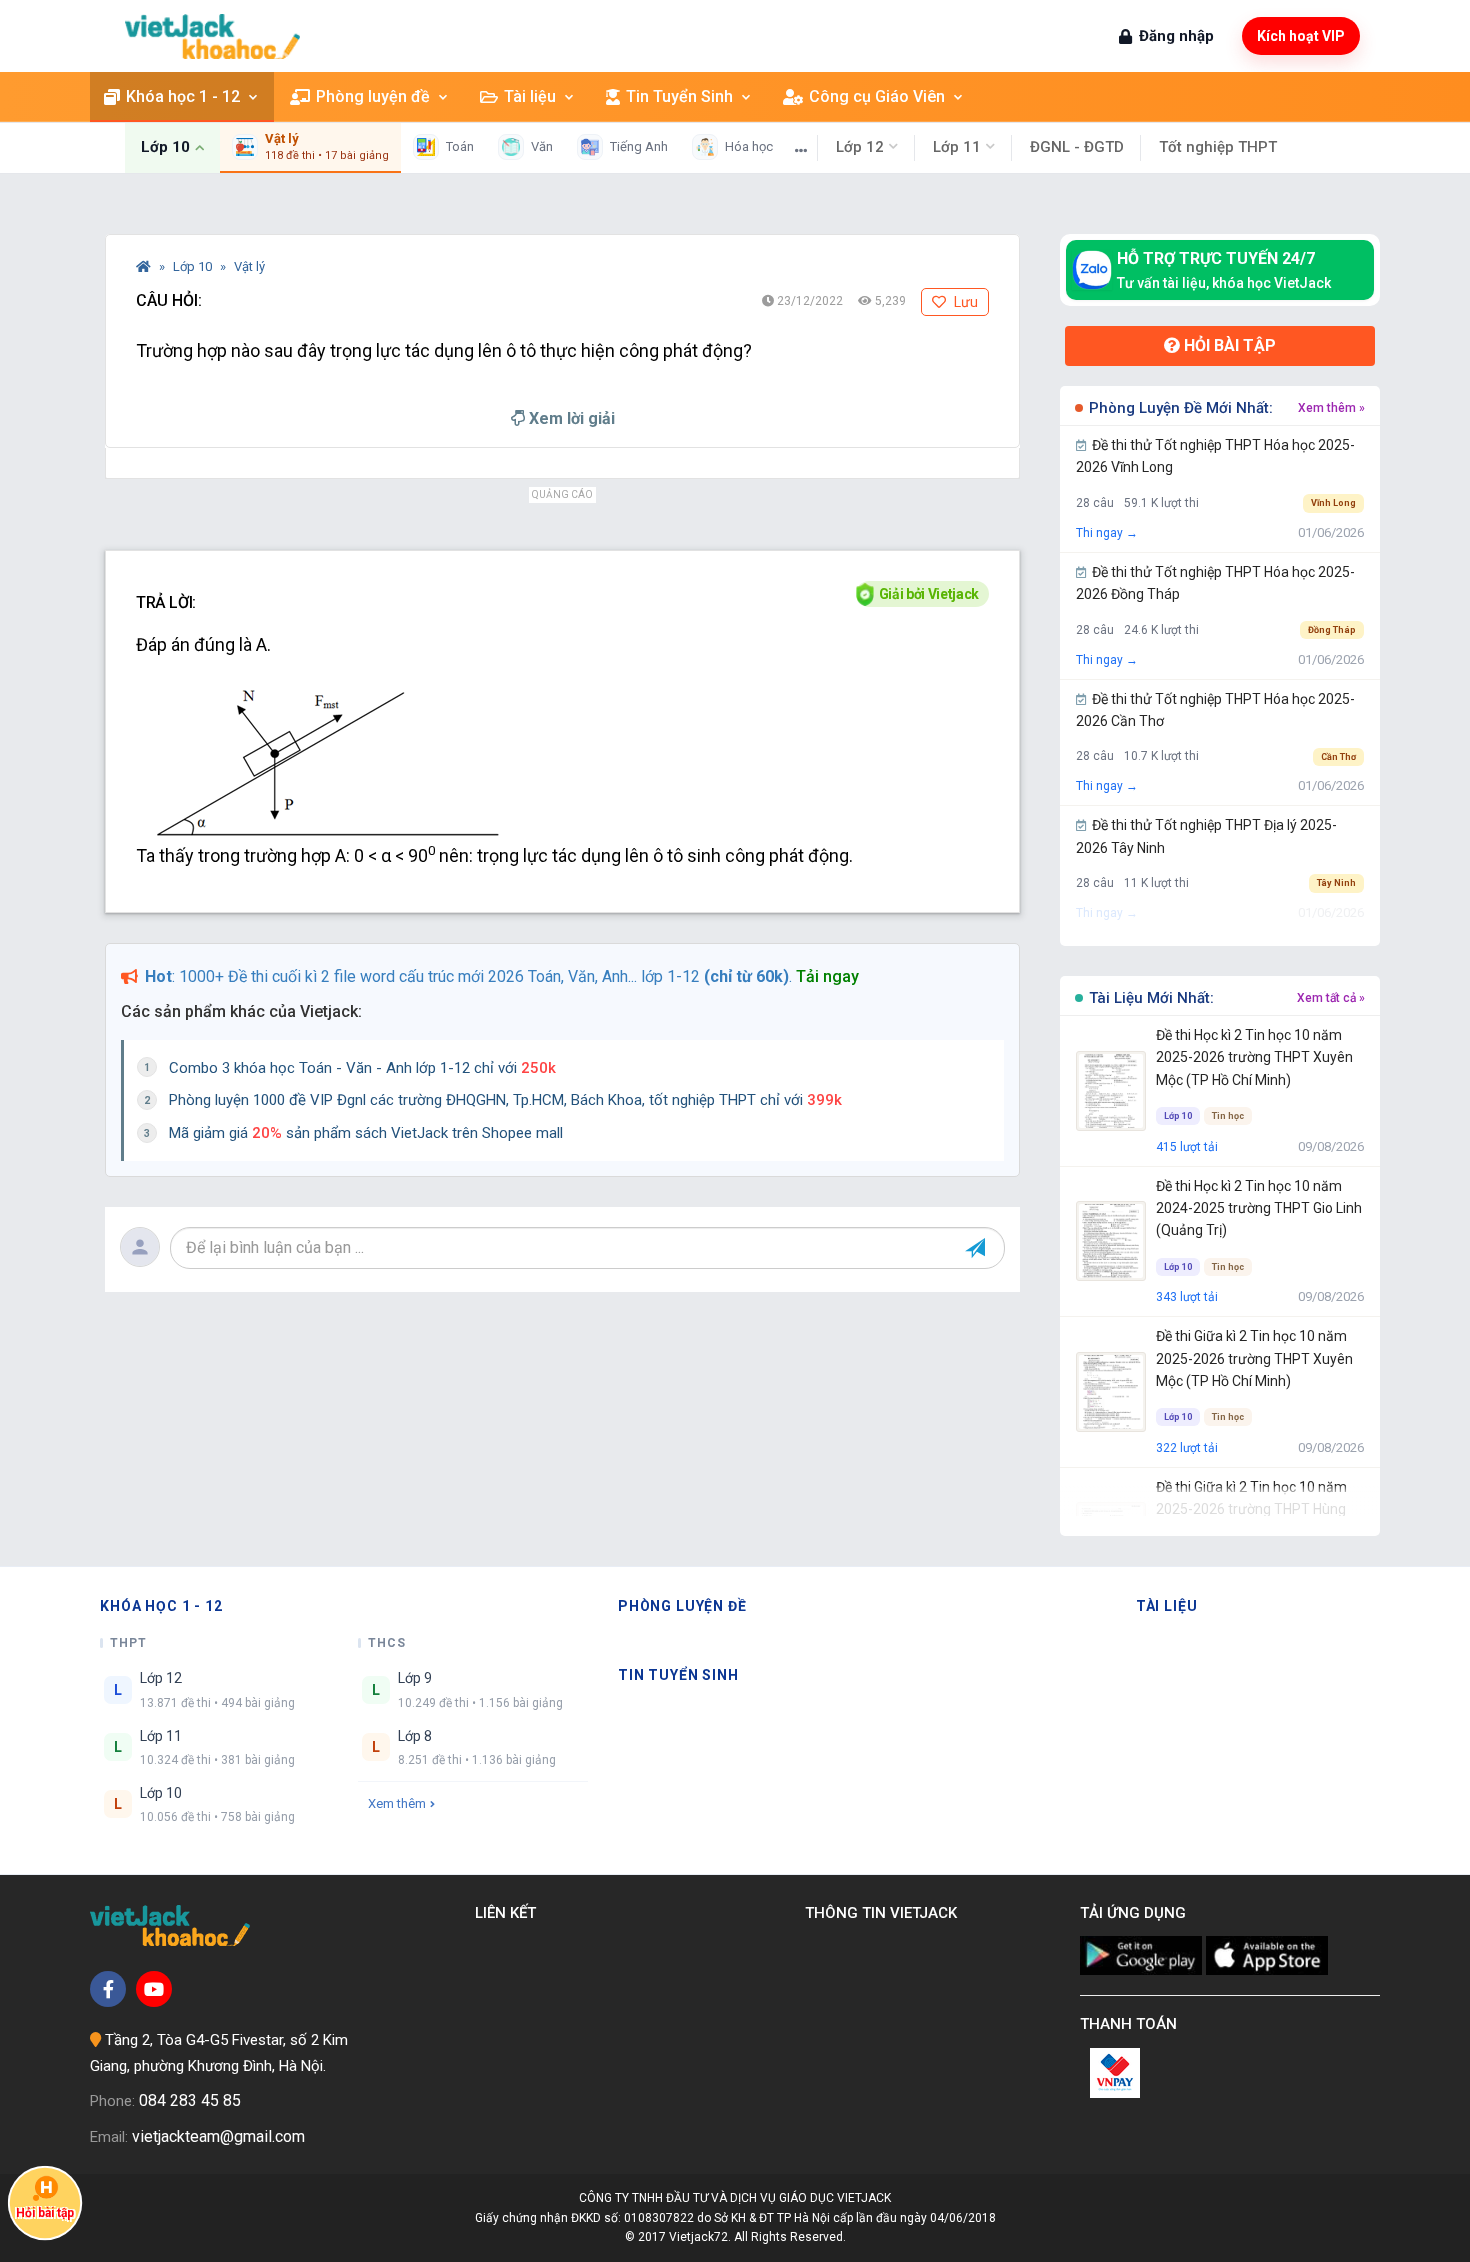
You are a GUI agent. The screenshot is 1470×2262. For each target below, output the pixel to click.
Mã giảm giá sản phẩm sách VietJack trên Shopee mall (366, 1133)
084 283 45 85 (190, 2100)
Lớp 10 (194, 266)
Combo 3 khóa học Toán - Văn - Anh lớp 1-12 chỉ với (362, 1068)
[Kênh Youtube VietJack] (154, 1989)
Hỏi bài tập (1228, 345)
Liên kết (509, 1913)
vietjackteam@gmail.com (218, 2136)
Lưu (964, 302)
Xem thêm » (1331, 408)
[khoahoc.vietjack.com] (212, 36)
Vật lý (249, 266)
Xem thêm (397, 1803)
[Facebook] (108, 1989)
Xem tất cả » (1331, 998)
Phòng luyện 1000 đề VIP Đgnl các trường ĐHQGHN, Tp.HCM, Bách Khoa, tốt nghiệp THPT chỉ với (505, 1100)
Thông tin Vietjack (885, 1913)
